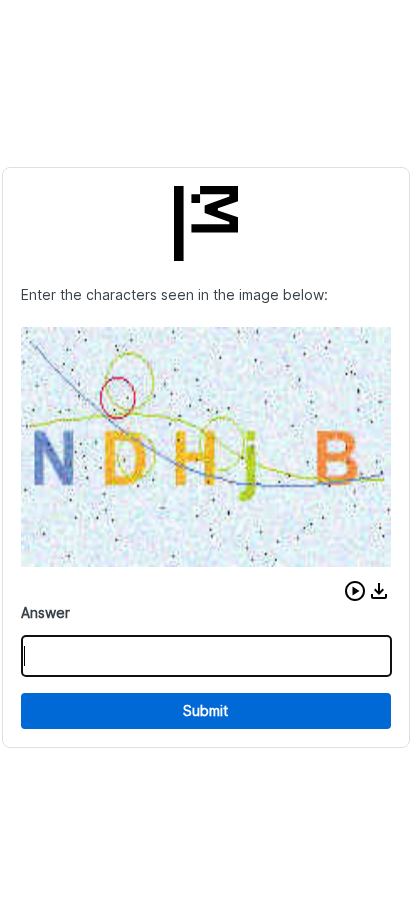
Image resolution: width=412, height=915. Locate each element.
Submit (205, 710)
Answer (45, 612)
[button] (355, 591)
